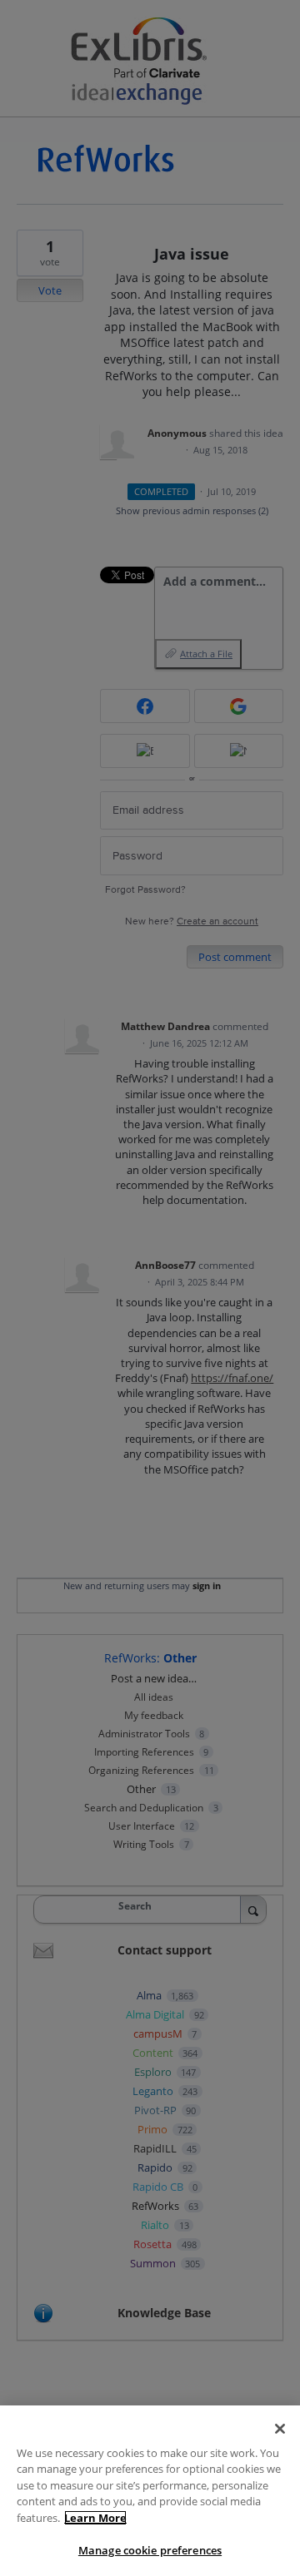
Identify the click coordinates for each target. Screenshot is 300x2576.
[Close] (280, 2429)
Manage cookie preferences (150, 2550)
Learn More (95, 2518)
